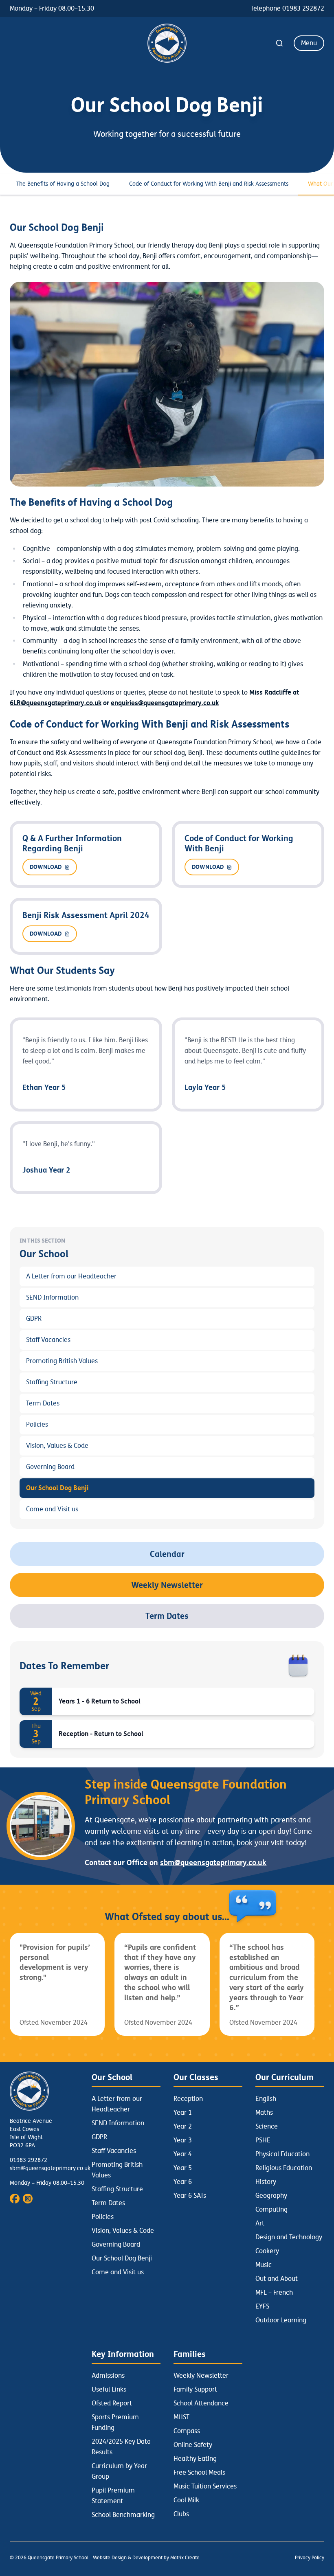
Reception (188, 2099)
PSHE (263, 2140)
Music (264, 2265)
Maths (264, 2113)
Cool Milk (186, 2500)
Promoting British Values (62, 1361)
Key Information (123, 2354)
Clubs (181, 2514)
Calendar (167, 1554)
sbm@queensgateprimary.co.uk (50, 2168)
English (266, 2099)
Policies (37, 1425)
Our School (112, 2077)
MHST (181, 2417)
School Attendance (201, 2403)
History (266, 2182)
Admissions (108, 2376)
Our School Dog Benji (57, 1488)
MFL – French (274, 2293)
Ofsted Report (112, 2403)
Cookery (267, 2251)
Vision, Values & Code (57, 1446)
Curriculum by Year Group (119, 2471)
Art (260, 2223)
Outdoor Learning (281, 2320)
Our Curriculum (285, 2077)
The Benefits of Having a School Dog (63, 184)
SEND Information (52, 1298)
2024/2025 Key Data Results (121, 2447)
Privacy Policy (310, 2558)
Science (267, 2127)
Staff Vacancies (48, 1340)
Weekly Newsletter (167, 1585)
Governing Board (50, 1467)
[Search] (279, 43)
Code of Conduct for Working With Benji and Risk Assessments (209, 184)
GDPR (34, 1319)
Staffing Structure (52, 1382)
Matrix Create (185, 2558)
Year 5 (183, 2168)
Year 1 (183, 2113)
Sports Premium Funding (115, 2423)
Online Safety (193, 2445)
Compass (187, 2431)
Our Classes (196, 2077)
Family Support (195, 2390)
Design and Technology (289, 2237)
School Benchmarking (123, 2515)
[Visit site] (15, 2199)
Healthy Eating (195, 2459)
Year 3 (183, 2140)
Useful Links (109, 2390)
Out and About (277, 2279)
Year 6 (183, 2182)
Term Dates (43, 1403)
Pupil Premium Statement (113, 2496)
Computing (271, 2210)
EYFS (262, 2306)
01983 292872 (29, 2160)
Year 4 (183, 2154)
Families (190, 2354)
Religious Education (284, 2168)
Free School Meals (199, 2473)
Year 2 (183, 2127)
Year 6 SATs (190, 2196)
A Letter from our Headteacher (71, 1276)
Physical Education (282, 2154)
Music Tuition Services (205, 2486)
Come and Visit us (52, 1509)
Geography (271, 2196)
